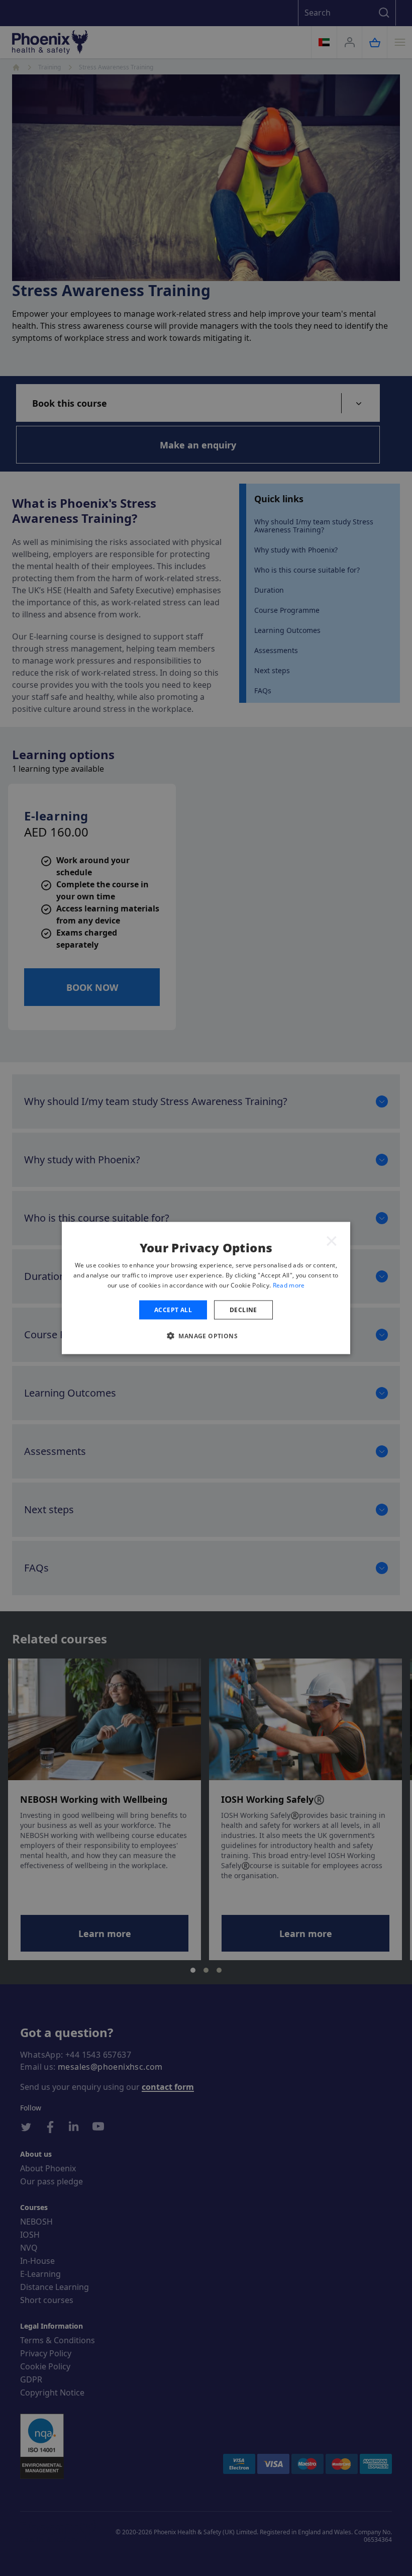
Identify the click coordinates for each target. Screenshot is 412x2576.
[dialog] (206, 1288)
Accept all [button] (173, 1309)
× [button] (332, 1240)
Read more (289, 1285)
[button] (206, 1335)
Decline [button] (243, 1309)
